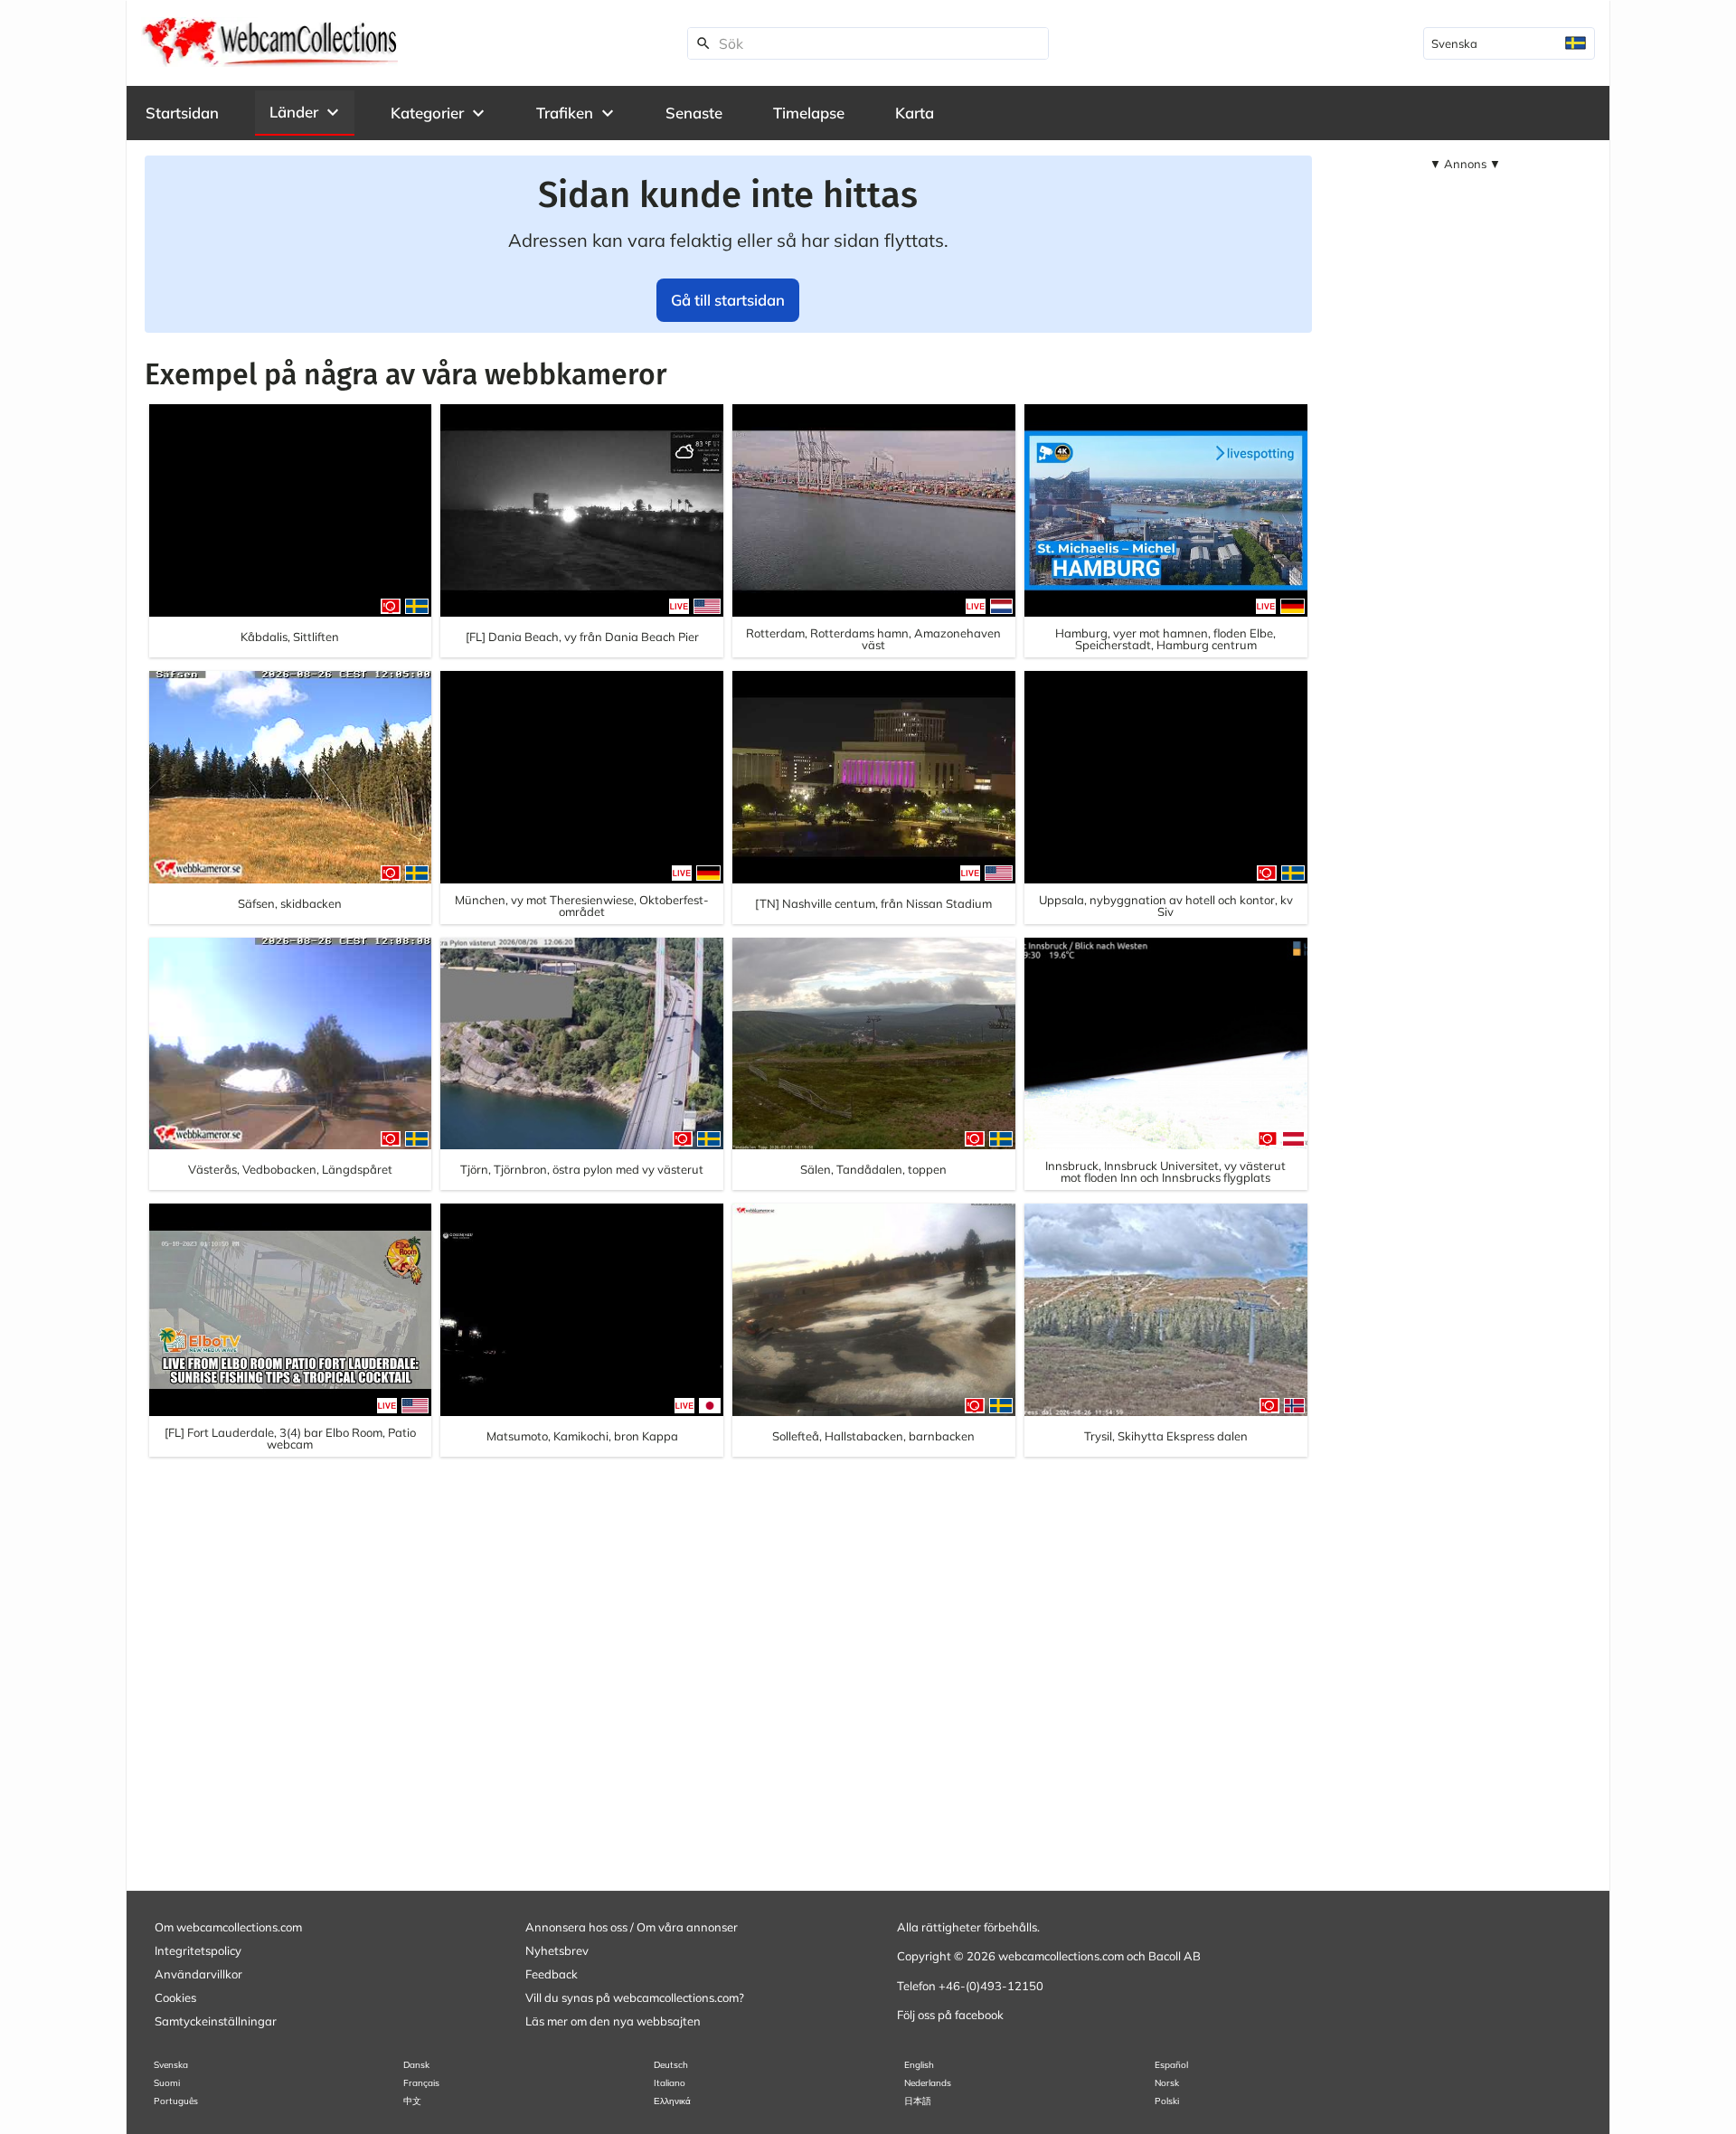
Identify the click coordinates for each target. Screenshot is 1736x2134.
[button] (305, 112)
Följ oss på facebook (950, 2015)
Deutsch (671, 2065)
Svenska (171, 2065)
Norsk (1167, 2083)
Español (1171, 2065)
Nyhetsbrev (557, 1950)
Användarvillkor (198, 1974)
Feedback (552, 1974)
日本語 (918, 2101)
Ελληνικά (672, 2101)
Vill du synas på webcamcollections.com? (635, 1997)
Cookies (175, 1997)
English (919, 2065)
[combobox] (1509, 43)
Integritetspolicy (198, 1950)
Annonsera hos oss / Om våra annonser (632, 1927)
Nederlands (928, 2083)
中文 (412, 2101)
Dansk (416, 2065)
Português (176, 2101)
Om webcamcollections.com (228, 1927)
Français (421, 2083)
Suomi (167, 2083)
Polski (1167, 2101)
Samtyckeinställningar (216, 2021)
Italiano (670, 2083)
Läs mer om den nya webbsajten (613, 2021)
